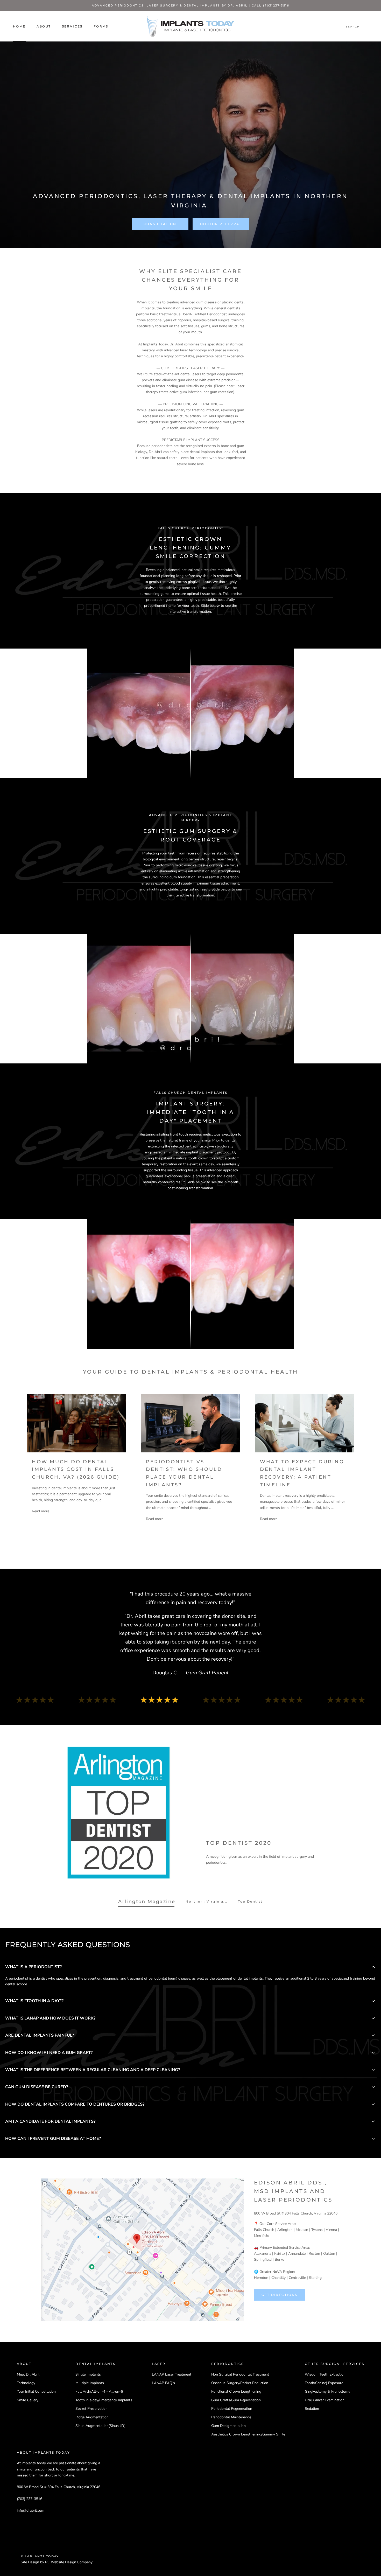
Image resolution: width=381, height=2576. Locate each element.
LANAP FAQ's (163, 2383)
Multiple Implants (90, 2383)
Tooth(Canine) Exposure (324, 2383)
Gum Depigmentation (228, 2426)
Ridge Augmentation (92, 2417)
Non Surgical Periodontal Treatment (240, 2374)
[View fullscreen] (287, 656)
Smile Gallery (28, 2400)
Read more (41, 1511)
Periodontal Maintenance (231, 2417)
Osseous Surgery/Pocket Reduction (240, 2383)
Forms (101, 26)
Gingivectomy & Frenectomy (327, 2391)
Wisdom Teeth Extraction (325, 2374)
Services (72, 26)
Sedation (312, 2409)
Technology (26, 2383)
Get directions (280, 2295)
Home (19, 26)
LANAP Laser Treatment (172, 2374)
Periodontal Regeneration (232, 2409)
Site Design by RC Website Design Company (57, 2562)
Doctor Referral (221, 224)
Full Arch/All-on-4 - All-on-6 (99, 2391)
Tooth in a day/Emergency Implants (104, 2400)
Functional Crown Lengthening (236, 2391)
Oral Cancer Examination (325, 2400)
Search (353, 27)
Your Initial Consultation (36, 2391)
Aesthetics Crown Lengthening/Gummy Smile (248, 2434)
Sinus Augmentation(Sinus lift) (100, 2426)
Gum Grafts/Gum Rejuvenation (236, 2400)
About (44, 26)
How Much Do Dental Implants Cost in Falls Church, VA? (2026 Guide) (76, 1469)
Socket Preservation (91, 2409)
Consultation (160, 224)
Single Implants (88, 2374)
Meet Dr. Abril (28, 2374)
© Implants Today (40, 2556)
